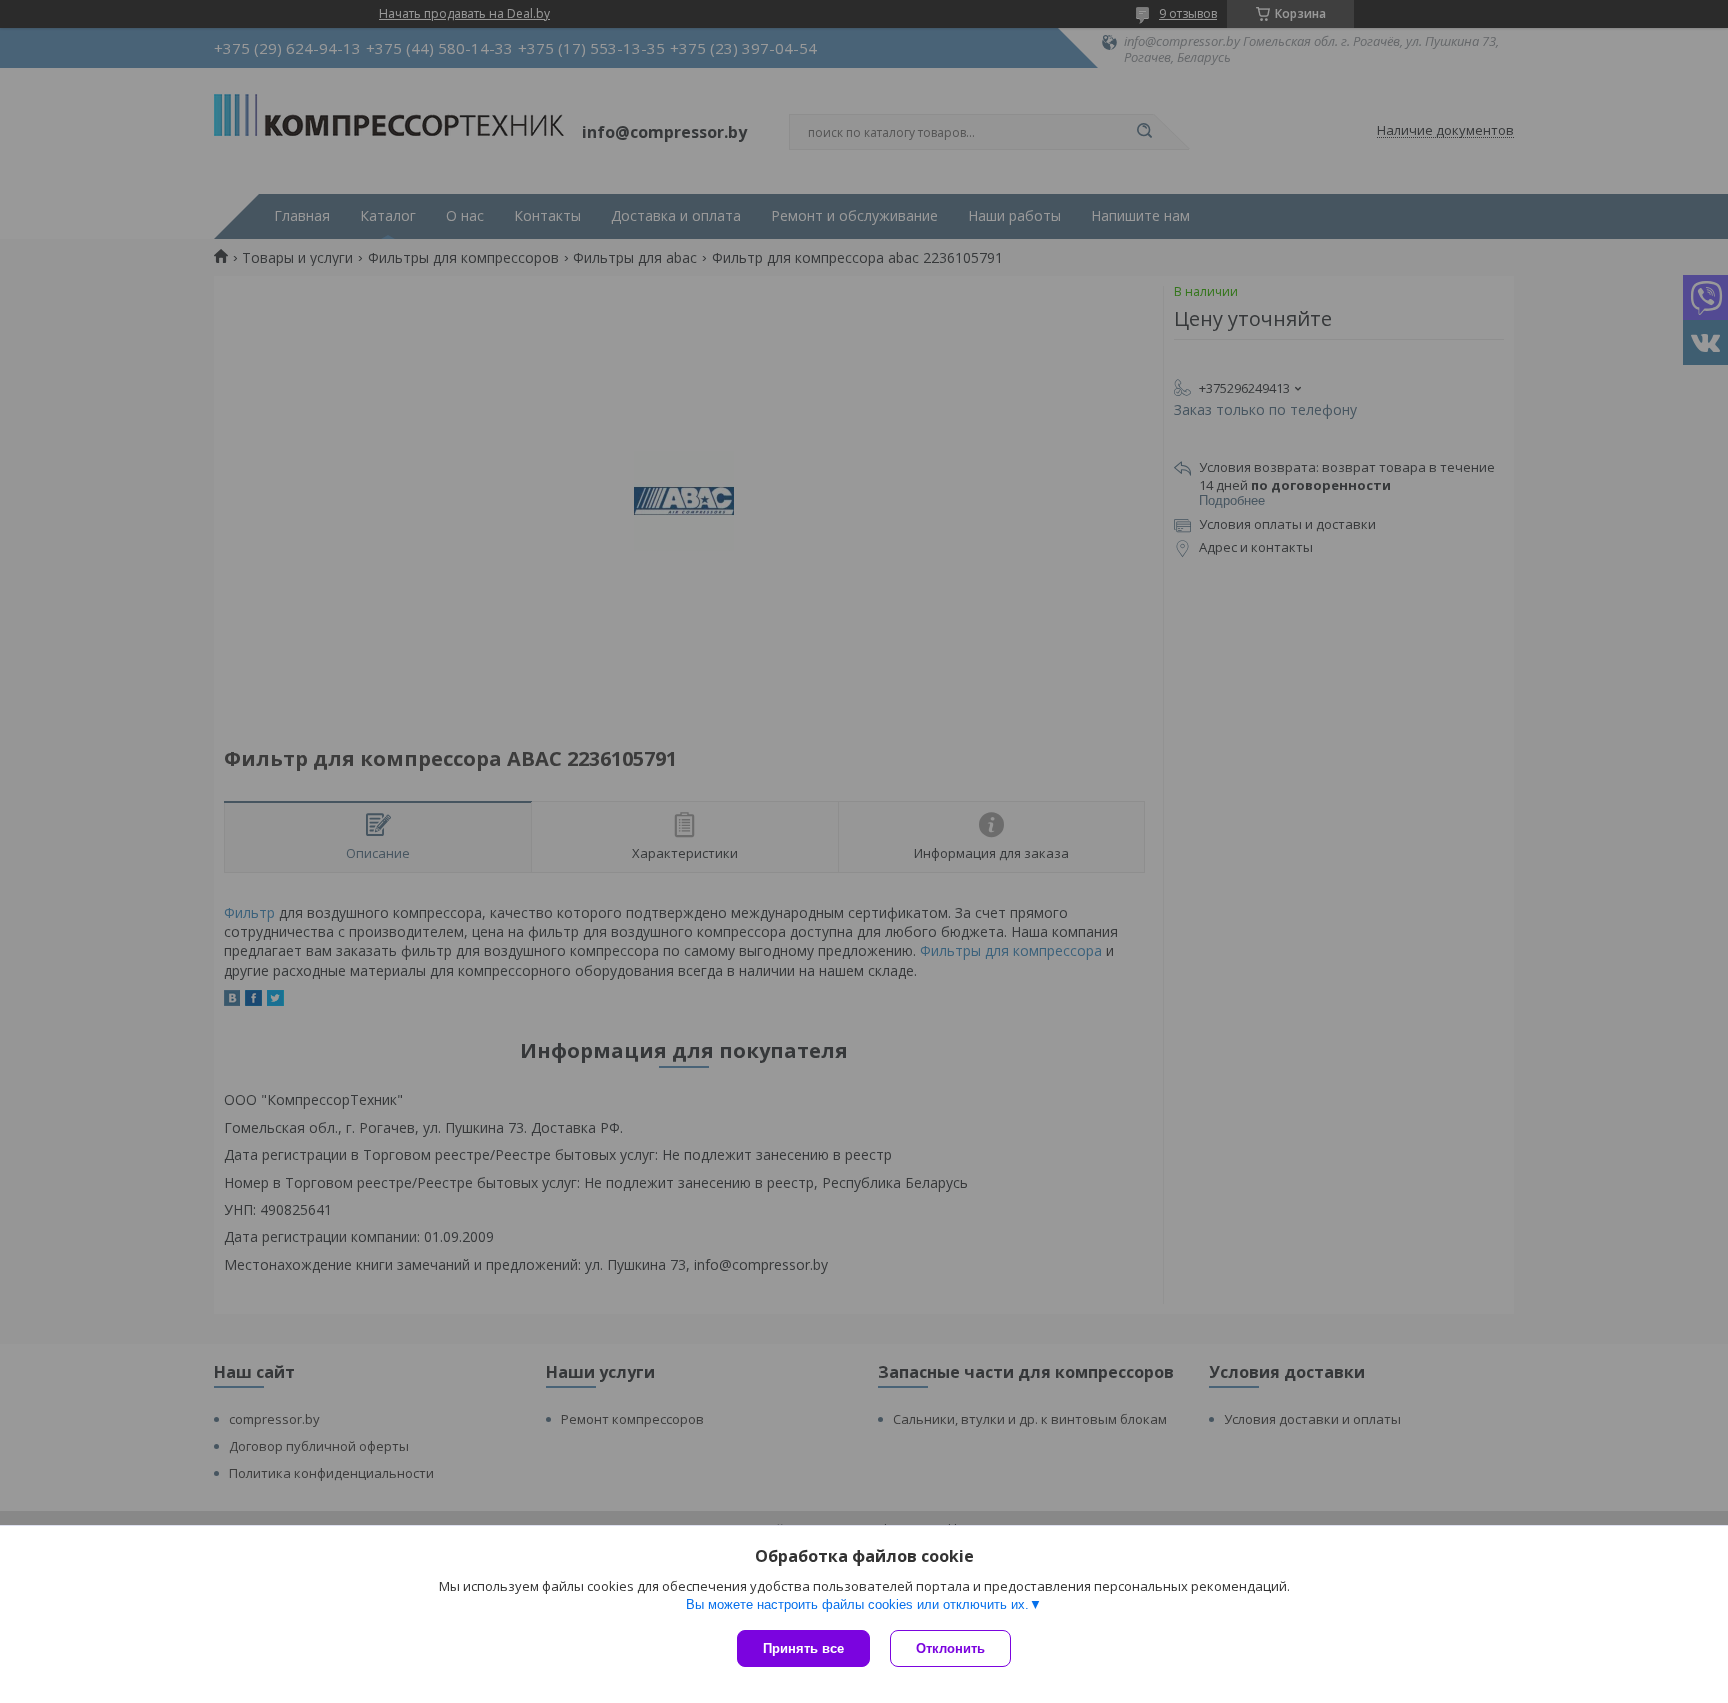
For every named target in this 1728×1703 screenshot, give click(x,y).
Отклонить (950, 1648)
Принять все (803, 1648)
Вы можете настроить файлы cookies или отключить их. (857, 1604)
